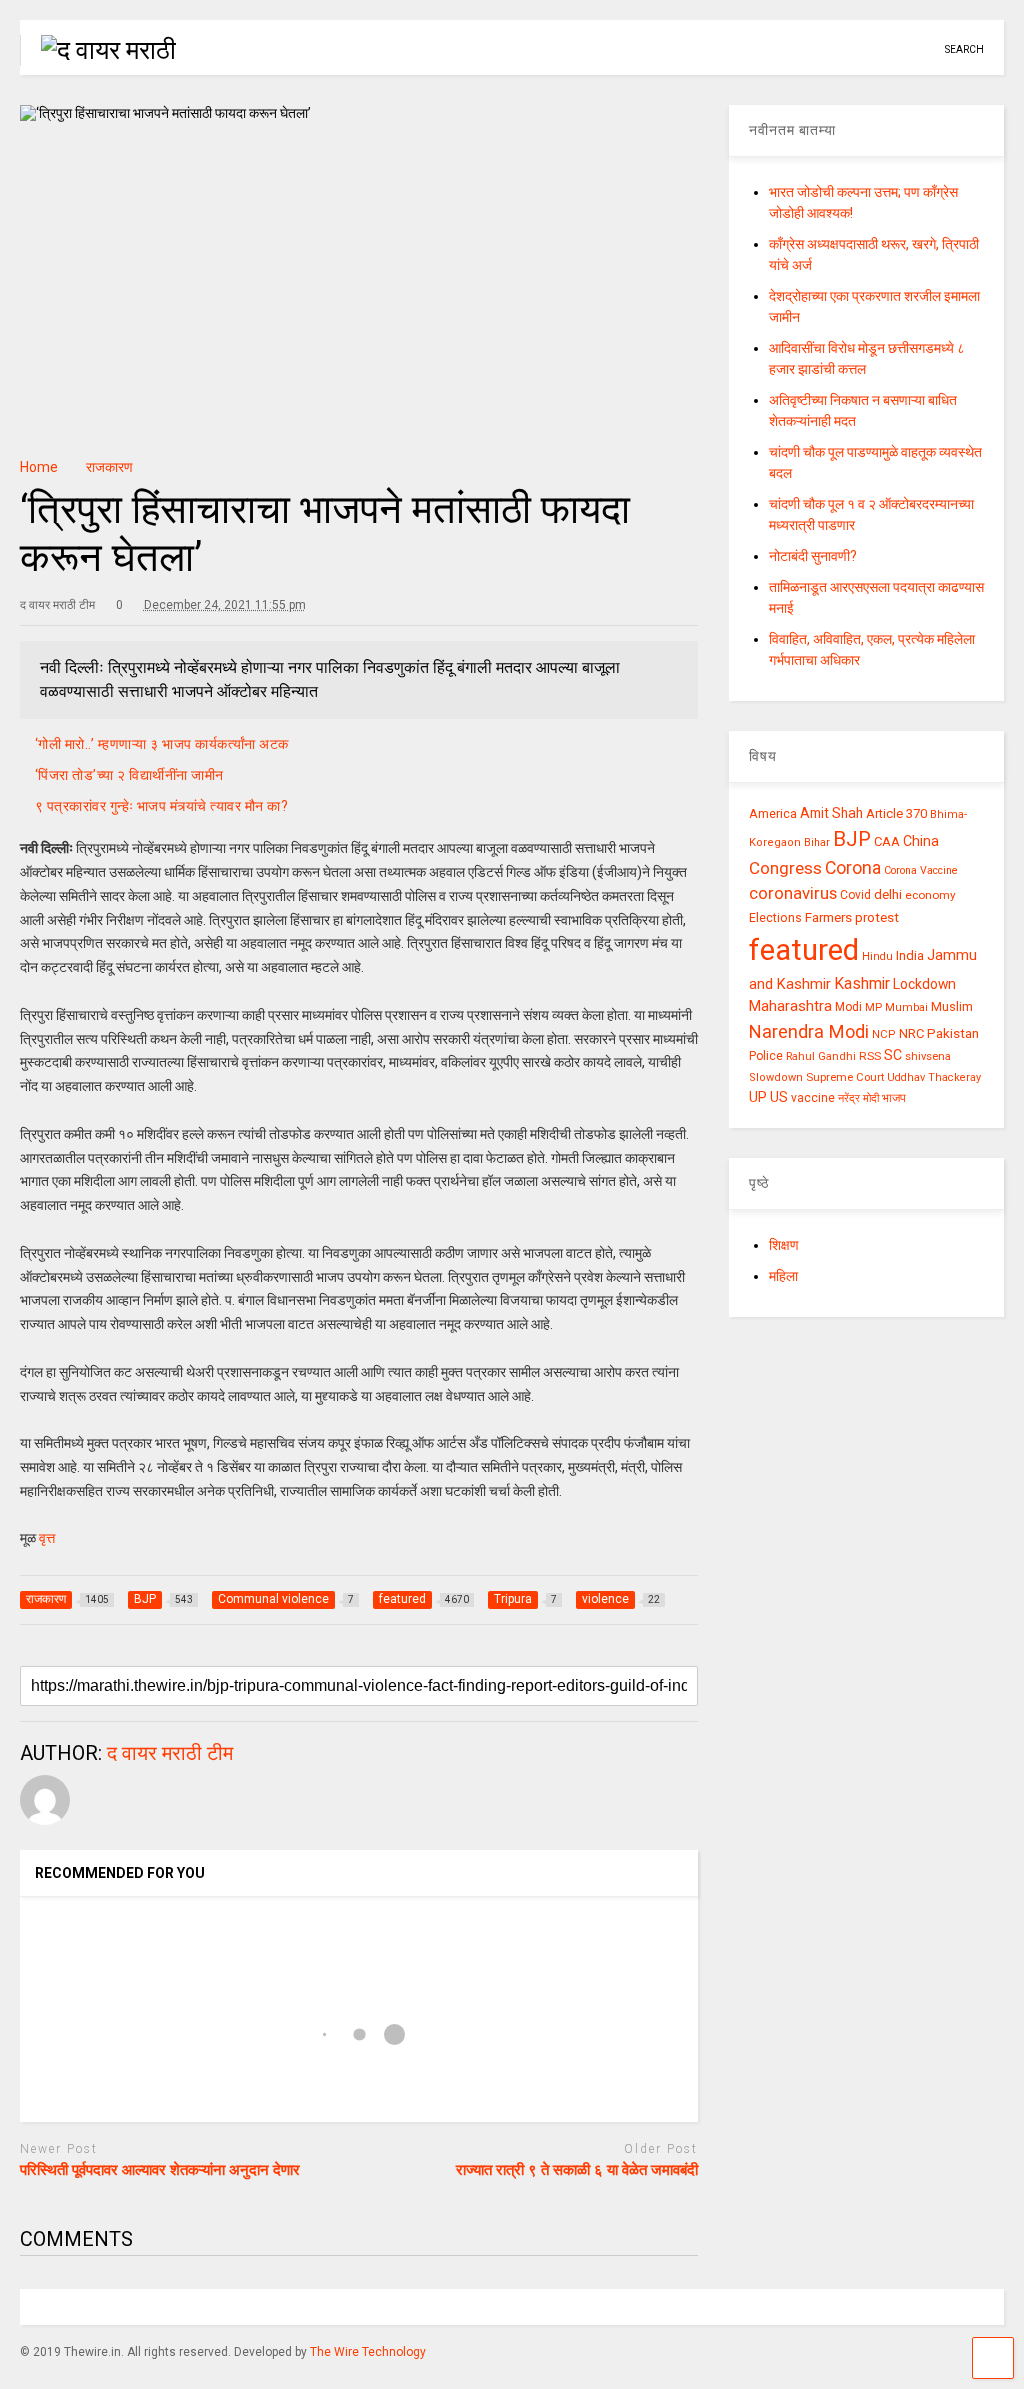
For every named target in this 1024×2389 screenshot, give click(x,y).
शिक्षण (784, 1245)
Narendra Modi (809, 1031)
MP (873, 1007)
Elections (775, 918)
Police (766, 1056)
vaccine (813, 1098)
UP (758, 1097)
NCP (884, 1034)
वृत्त (45, 1538)
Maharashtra (790, 1006)
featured (804, 950)
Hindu (877, 956)
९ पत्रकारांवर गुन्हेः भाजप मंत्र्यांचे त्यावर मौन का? (162, 806)
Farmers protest (852, 917)
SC (893, 1055)
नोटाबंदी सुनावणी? (813, 556)
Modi (848, 1007)
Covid (855, 895)
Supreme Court (845, 1077)
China (921, 841)
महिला (783, 1276)
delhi (888, 894)
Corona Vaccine (921, 870)
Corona (853, 868)
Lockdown (924, 984)
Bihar (817, 842)
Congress (785, 868)
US (779, 1097)
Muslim (952, 1006)
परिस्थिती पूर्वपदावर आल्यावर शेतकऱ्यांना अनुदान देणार (160, 2170)
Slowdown (776, 1077)
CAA (887, 841)
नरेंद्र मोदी (858, 1098)
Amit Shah (831, 813)
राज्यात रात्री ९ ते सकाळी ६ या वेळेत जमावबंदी (577, 2170)
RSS (870, 1056)
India (910, 955)
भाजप (894, 1098)
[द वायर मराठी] (98, 50)
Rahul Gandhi (821, 1056)
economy (930, 895)
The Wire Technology (368, 2352)
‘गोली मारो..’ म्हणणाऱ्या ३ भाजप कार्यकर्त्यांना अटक (162, 744)
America (773, 813)
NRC (911, 1033)
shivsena (928, 1056)
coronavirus (793, 893)
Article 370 (896, 813)
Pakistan (953, 1033)
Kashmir (862, 983)
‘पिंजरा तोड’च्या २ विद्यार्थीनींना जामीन (129, 775)
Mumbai (906, 1007)
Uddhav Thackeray (934, 1077)
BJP (852, 839)
